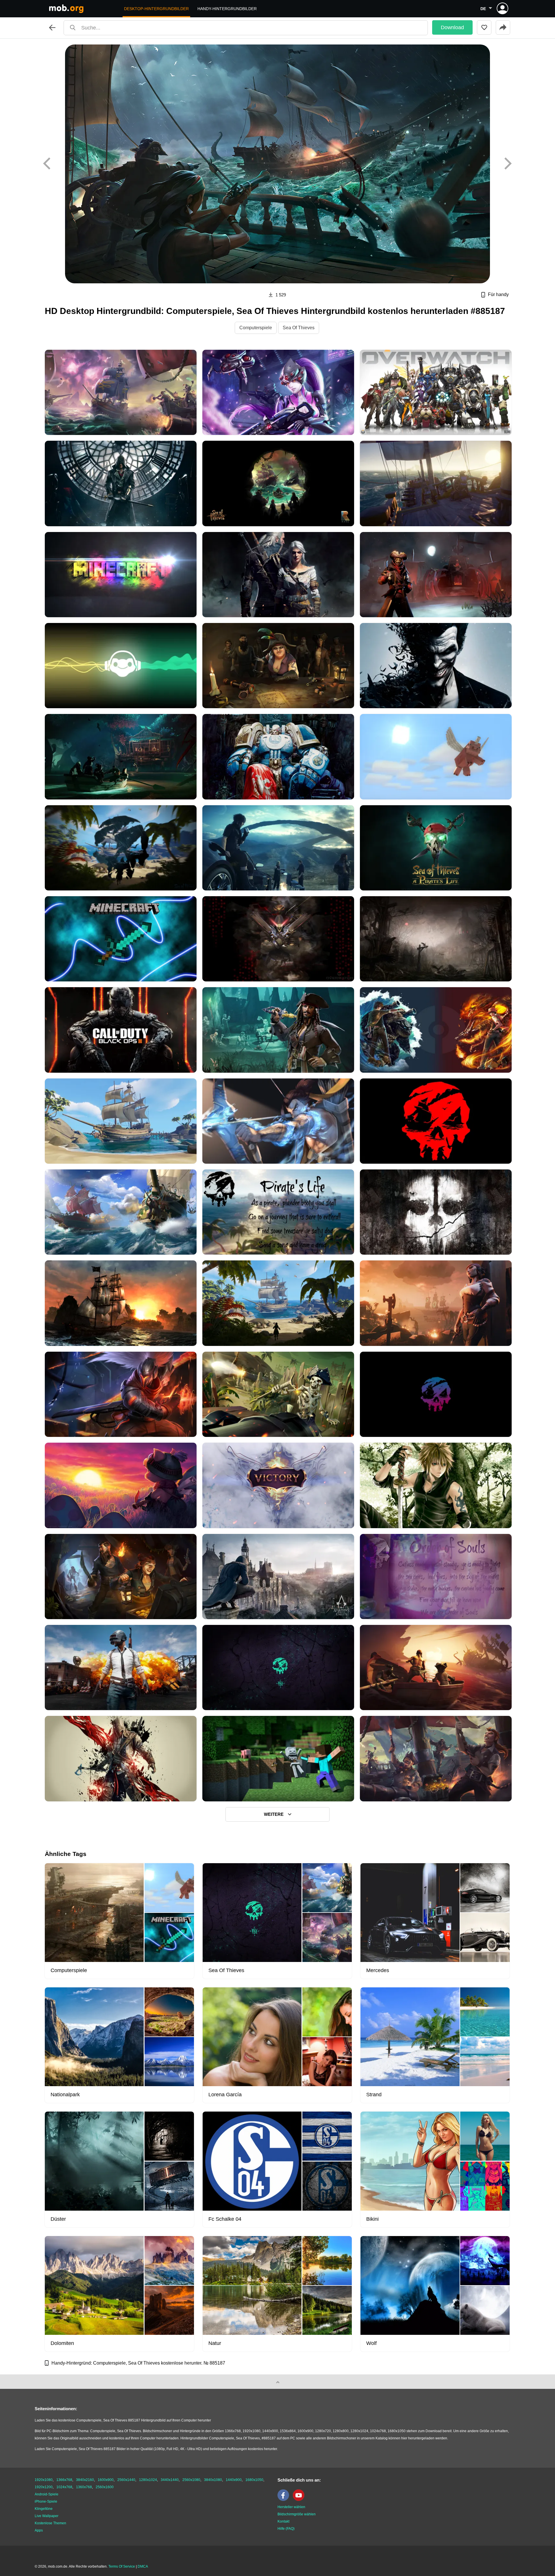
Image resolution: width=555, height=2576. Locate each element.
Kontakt (283, 2521)
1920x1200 (44, 2487)
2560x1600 (105, 2487)
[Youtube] (300, 2500)
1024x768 (64, 2487)
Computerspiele (256, 328)
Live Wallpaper (47, 2516)
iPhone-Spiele (46, 2501)
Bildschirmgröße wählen (297, 2514)
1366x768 (64, 2480)
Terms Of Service (122, 2566)
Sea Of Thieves (299, 328)
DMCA (143, 2566)
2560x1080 (191, 2480)
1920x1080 (44, 2480)
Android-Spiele (47, 2494)
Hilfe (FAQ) (286, 2529)
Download (452, 27)
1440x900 (234, 2480)
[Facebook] (285, 2500)
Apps (39, 2530)
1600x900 (106, 2480)
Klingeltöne (44, 2509)
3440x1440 (170, 2480)
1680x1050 (254, 2480)
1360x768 (84, 2487)
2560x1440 (126, 2480)
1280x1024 (148, 2480)
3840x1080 (213, 2480)
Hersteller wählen (291, 2507)
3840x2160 (85, 2480)
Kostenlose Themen (50, 2523)
